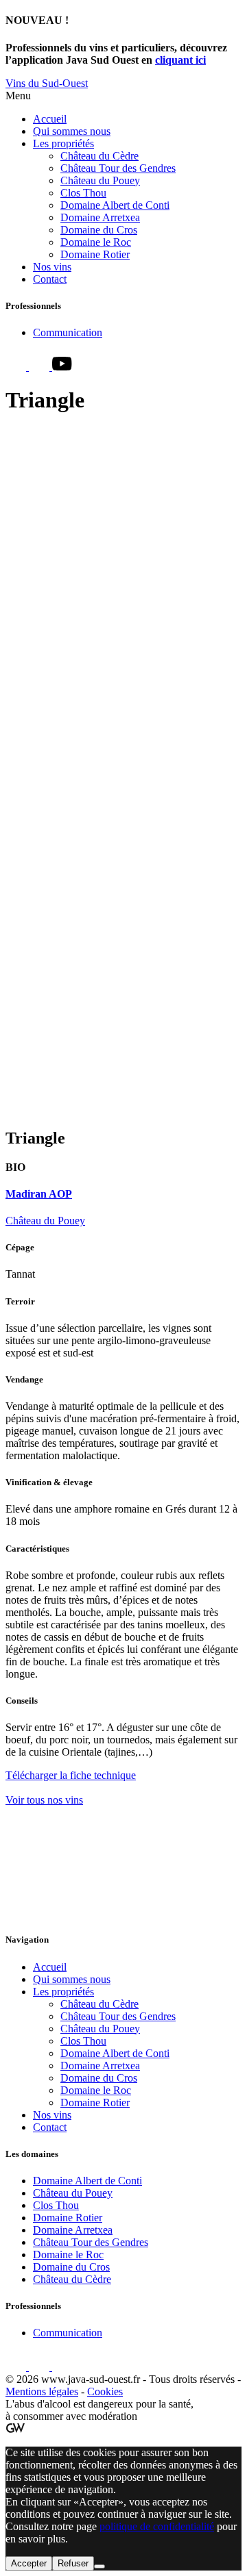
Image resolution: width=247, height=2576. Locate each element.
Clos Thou (83, 193)
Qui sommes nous (72, 131)
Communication (68, 332)
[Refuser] (99, 2566)
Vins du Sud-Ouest (47, 83)
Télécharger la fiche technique (71, 1775)
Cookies (105, 2391)
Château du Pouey (100, 180)
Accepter (29, 2563)
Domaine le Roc (96, 242)
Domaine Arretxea (100, 217)
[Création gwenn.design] (15, 2429)
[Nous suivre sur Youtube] (62, 367)
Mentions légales (42, 2391)
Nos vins (52, 267)
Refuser (73, 2563)
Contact (50, 279)
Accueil (50, 119)
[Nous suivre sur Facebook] (17, 367)
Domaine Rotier (95, 254)
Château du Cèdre (99, 156)
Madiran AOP (39, 1194)
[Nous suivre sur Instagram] (40, 367)
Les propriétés (63, 143)
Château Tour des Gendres (118, 168)
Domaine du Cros (99, 230)
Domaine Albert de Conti (115, 205)
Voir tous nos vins (44, 1800)
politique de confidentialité (157, 2526)
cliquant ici (180, 60)
